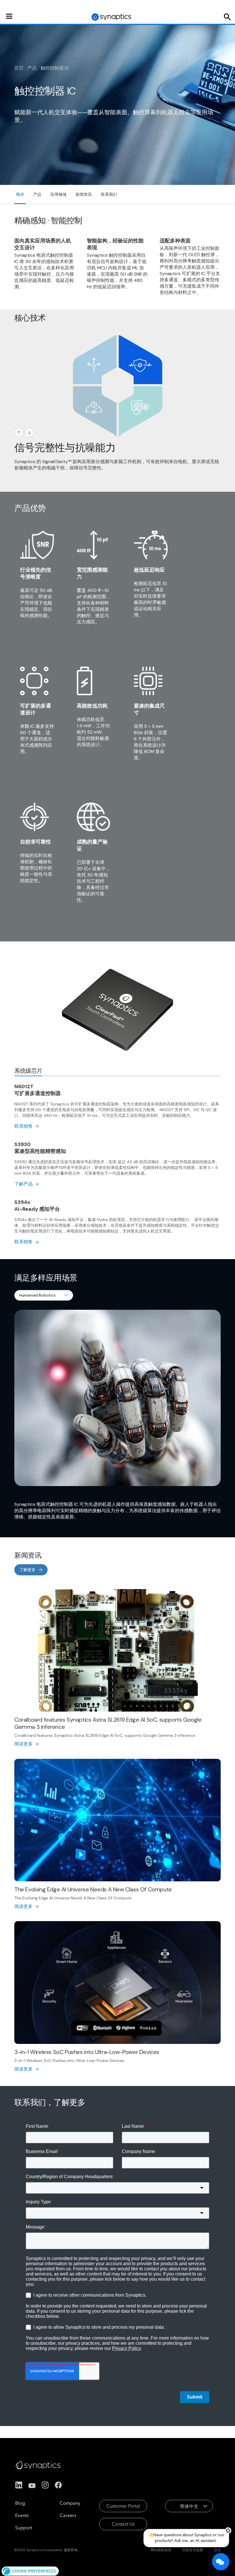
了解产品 (23, 1184)
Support (24, 2528)
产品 (32, 68)
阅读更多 (23, 1744)
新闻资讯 (84, 194)
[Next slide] (30, 432)
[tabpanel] (117, 1164)
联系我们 (109, 194)
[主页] (112, 17)
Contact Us (123, 2524)
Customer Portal (123, 2506)
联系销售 (23, 1126)
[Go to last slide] (19, 432)
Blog (20, 2503)
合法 (217, 2550)
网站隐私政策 (161, 2550)
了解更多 (28, 1570)
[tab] (28, 1071)
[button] (30, 2571)
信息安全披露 (193, 2550)
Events (22, 2515)
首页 (19, 68)
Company (70, 2503)
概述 (20, 194)
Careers (68, 2515)
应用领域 (58, 194)
